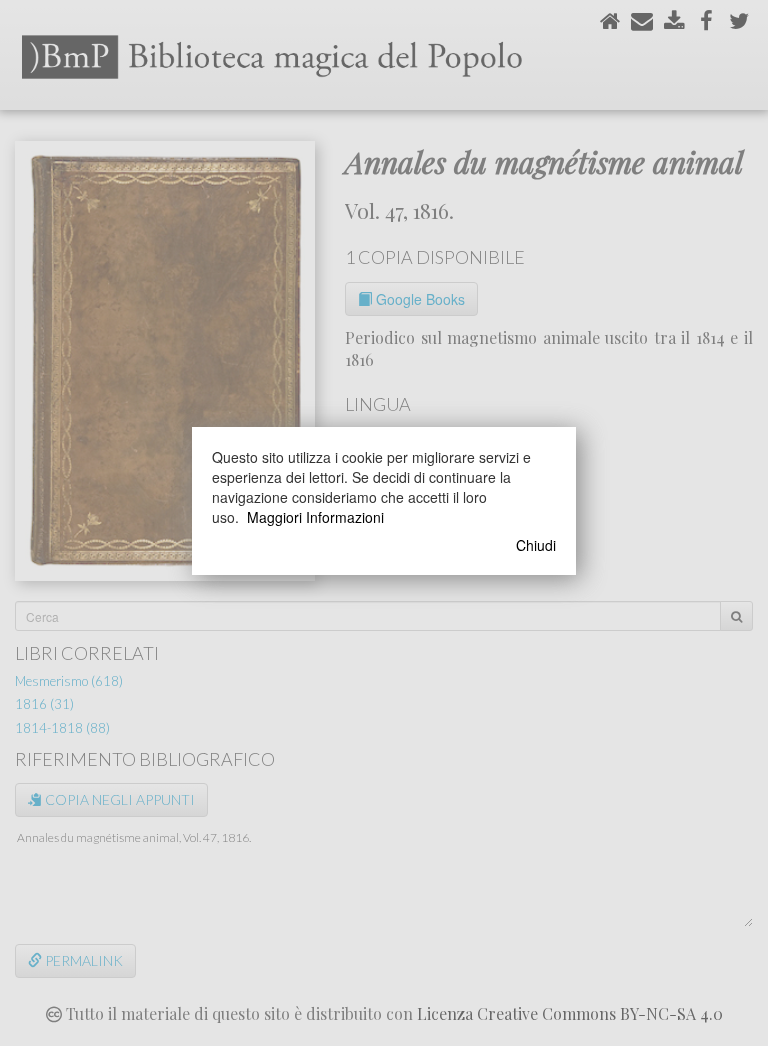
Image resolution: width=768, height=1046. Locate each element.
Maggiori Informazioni (315, 517)
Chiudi (536, 545)
